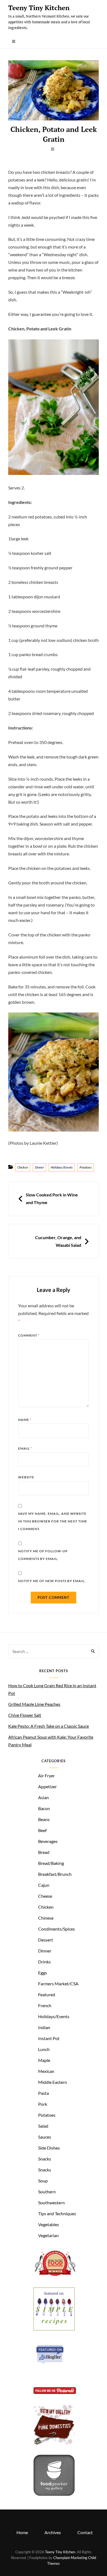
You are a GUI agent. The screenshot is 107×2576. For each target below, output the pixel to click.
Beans (44, 1819)
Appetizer (47, 1786)
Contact (85, 2532)
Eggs (43, 1973)
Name (25, 1420)
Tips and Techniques (57, 2213)
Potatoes (86, 1167)
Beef (42, 1830)
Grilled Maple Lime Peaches (34, 1704)
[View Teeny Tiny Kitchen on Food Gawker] (54, 2494)
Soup (43, 2181)
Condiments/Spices (57, 1929)
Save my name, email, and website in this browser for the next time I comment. (53, 1521)
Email (25, 1448)
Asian (43, 1797)
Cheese (45, 1896)
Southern (47, 2192)
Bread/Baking (51, 1863)
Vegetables (49, 2224)
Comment (29, 1335)
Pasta (43, 2093)
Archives (53, 2532)
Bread (44, 1852)
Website (26, 1477)
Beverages (48, 1841)
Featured (47, 1994)
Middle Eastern (53, 2082)
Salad (43, 2126)
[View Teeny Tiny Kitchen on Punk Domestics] (54, 2443)
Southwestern (51, 2203)
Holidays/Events (62, 1167)
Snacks (45, 2159)
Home (22, 2532)
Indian (44, 2027)
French (45, 2005)
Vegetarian (48, 2235)
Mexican (46, 2071)
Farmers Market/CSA (58, 1984)
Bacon (44, 1808)
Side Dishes (49, 2148)
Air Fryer (47, 1775)
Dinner (39, 1167)
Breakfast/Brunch (55, 1874)
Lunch (44, 2049)
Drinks (44, 1962)
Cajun (44, 1885)
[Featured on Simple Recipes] (54, 2329)
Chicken (23, 1167)
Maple (44, 2060)
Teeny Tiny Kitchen (39, 8)
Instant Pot (49, 2038)
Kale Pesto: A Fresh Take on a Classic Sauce (49, 1726)
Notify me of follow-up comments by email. (43, 1555)
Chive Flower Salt (25, 1715)
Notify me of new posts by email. (52, 1581)
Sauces (45, 2137)
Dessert (46, 1940)
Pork (43, 2104)
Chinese (46, 1918)
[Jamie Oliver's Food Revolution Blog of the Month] (55, 2276)
